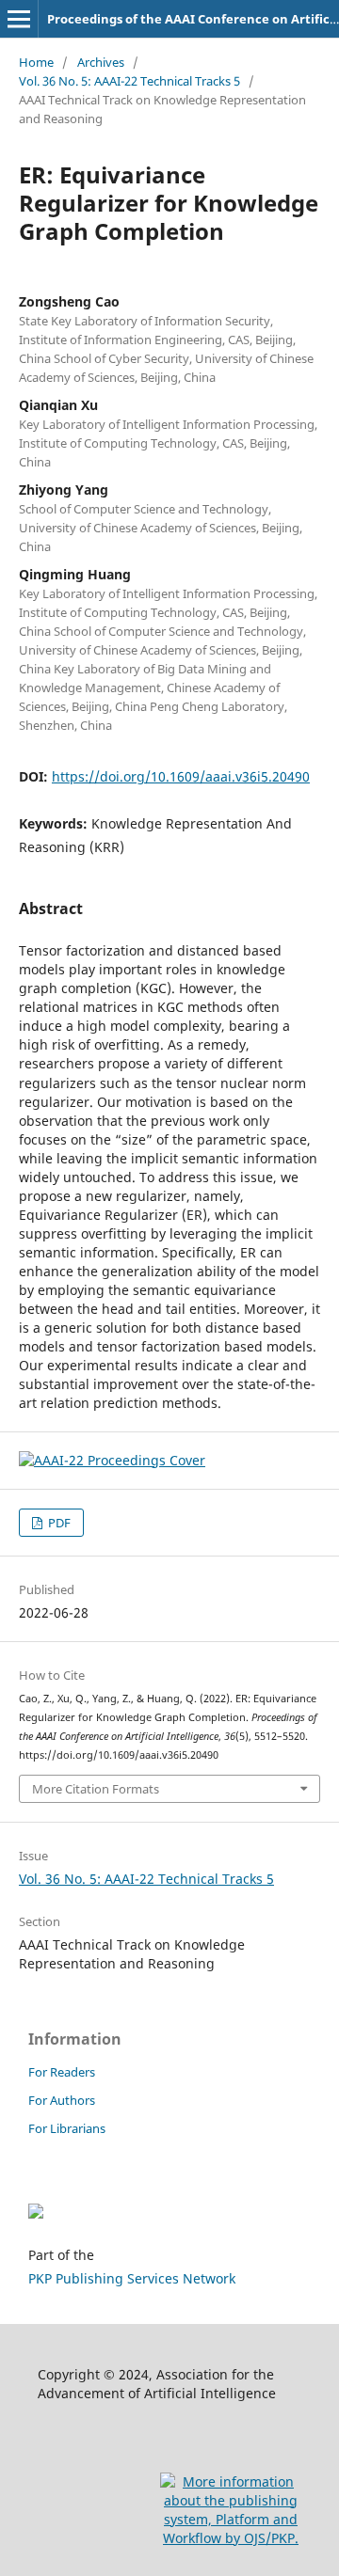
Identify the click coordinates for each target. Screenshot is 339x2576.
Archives (101, 62)
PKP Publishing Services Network (132, 2278)
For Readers (62, 2072)
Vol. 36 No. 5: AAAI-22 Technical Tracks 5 (129, 81)
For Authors (62, 2100)
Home (36, 62)
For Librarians (67, 2128)
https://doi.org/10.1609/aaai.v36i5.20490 (181, 776)
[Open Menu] (19, 19)
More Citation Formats (96, 1789)
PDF (58, 1523)
